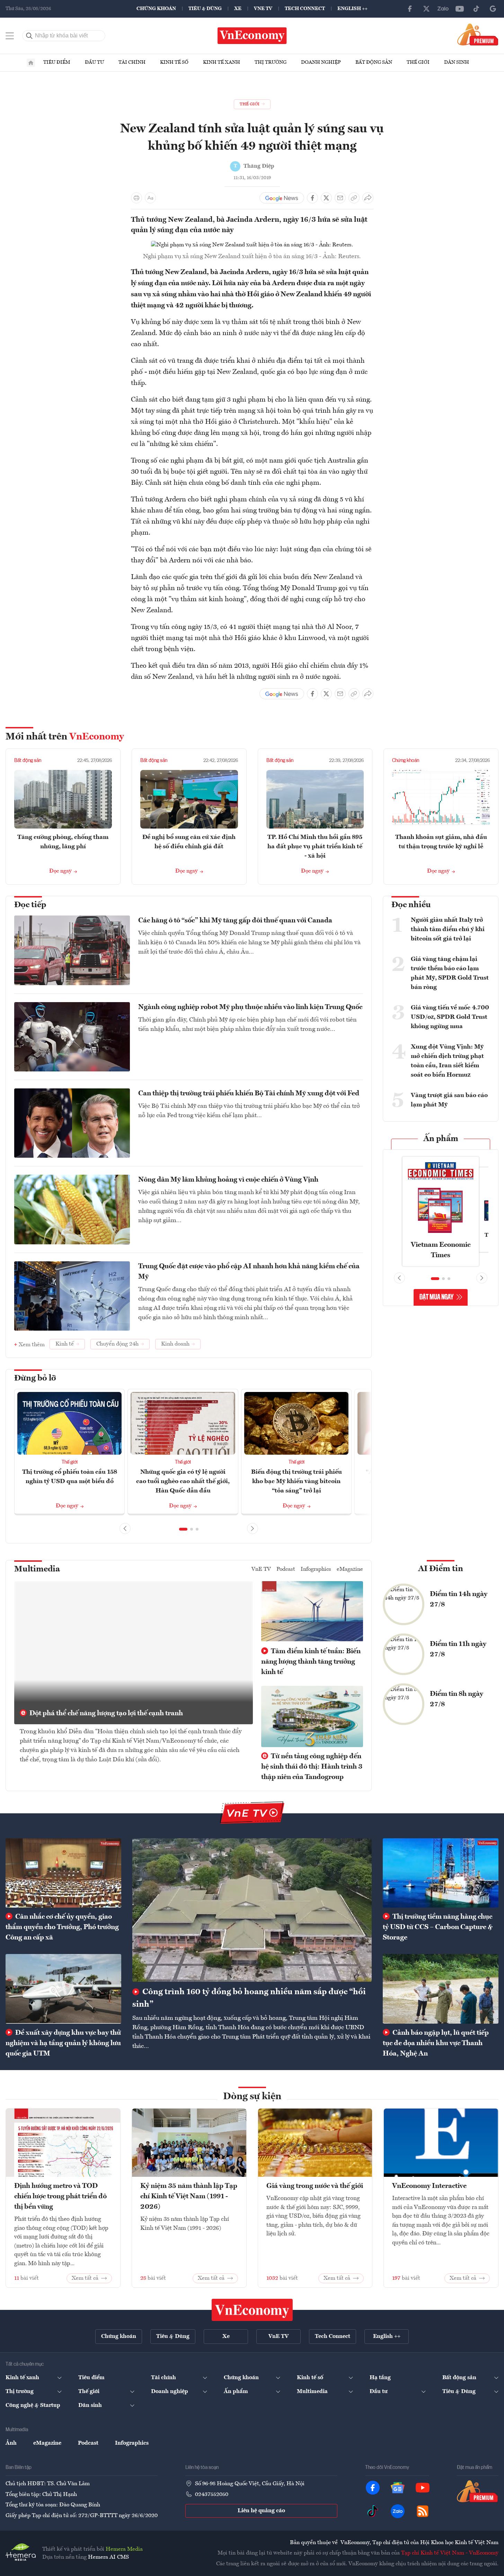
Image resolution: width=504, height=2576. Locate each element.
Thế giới (418, 62)
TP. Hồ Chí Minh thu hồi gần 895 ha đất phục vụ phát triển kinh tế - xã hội (315, 847)
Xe (238, 9)
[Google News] (493, 9)
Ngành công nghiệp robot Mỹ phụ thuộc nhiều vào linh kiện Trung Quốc (250, 1007)
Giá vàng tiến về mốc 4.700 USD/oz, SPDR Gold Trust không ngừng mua (450, 1017)
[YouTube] (460, 9)
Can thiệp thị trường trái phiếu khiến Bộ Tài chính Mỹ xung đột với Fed (249, 1094)
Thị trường (271, 62)
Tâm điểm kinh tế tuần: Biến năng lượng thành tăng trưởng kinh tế (311, 1662)
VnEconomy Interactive (429, 2186)
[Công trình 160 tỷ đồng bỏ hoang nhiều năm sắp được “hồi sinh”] (252, 1910)
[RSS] (423, 2511)
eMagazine (350, 1569)
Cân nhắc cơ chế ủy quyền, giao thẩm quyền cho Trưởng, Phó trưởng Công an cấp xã (62, 1927)
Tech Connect (305, 9)
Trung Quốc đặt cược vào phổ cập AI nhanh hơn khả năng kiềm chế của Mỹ (249, 1272)
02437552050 (212, 2495)
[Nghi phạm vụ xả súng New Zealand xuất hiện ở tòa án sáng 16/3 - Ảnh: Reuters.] (252, 245)
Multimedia (37, 1569)
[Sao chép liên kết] (354, 198)
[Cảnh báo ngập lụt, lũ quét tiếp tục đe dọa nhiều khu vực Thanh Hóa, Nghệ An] (441, 1989)
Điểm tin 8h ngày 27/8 (457, 1699)
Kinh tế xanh (222, 62)
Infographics (316, 1569)
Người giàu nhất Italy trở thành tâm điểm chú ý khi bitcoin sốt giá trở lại (448, 929)
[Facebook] (410, 9)
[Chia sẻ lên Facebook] (312, 198)
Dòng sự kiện (252, 2097)
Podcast (286, 1569)
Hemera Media (124, 2549)
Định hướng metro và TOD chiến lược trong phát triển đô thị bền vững (60, 2197)
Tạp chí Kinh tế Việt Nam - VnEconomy (450, 2553)
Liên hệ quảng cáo (261, 2511)
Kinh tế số (174, 62)
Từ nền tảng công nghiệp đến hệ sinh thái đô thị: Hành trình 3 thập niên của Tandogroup (312, 1767)
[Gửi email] (340, 198)
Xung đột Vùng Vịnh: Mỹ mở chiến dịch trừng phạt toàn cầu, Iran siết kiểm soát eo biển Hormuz (447, 1061)
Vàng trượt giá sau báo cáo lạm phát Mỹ (449, 1100)
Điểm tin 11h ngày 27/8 (458, 1649)
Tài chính (132, 62)
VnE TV (263, 9)
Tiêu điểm (57, 62)
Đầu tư (94, 62)
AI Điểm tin (441, 1569)
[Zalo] (443, 9)
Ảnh (11, 2443)
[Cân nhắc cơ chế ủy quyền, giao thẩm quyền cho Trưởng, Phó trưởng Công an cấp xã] (63, 1873)
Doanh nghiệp (321, 62)
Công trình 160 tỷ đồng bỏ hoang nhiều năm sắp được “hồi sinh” (249, 1998)
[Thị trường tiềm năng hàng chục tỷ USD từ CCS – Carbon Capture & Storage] (441, 1873)
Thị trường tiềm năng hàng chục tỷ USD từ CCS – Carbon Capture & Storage (438, 1927)
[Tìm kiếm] (29, 36)
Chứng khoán (156, 9)
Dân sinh (457, 62)
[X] (426, 9)
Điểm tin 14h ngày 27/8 (459, 1600)
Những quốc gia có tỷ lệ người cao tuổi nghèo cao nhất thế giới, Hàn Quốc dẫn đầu (183, 1481)
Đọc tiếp (30, 905)
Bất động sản (374, 62)
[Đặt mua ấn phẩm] (478, 34)
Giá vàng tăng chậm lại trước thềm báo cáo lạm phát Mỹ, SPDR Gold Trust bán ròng (450, 973)
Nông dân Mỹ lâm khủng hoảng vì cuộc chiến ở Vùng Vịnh (228, 1180)
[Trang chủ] (31, 63)
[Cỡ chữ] (150, 198)
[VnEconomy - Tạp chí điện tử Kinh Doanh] (252, 2310)
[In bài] (136, 198)
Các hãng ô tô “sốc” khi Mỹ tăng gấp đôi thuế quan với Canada (235, 921)
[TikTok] (476, 9)
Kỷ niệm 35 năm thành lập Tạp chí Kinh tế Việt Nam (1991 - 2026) (189, 2197)
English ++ (352, 9)
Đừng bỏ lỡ (35, 1378)
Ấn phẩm (441, 1139)
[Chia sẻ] (368, 198)
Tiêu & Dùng (205, 9)
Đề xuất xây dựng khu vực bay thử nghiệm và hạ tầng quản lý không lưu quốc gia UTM (63, 2043)
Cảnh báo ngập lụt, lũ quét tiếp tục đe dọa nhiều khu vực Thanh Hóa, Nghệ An (436, 2043)
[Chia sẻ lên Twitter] (326, 198)
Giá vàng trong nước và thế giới (315, 2186)
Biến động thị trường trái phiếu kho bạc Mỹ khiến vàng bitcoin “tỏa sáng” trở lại (297, 1481)
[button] (183, 1529)
